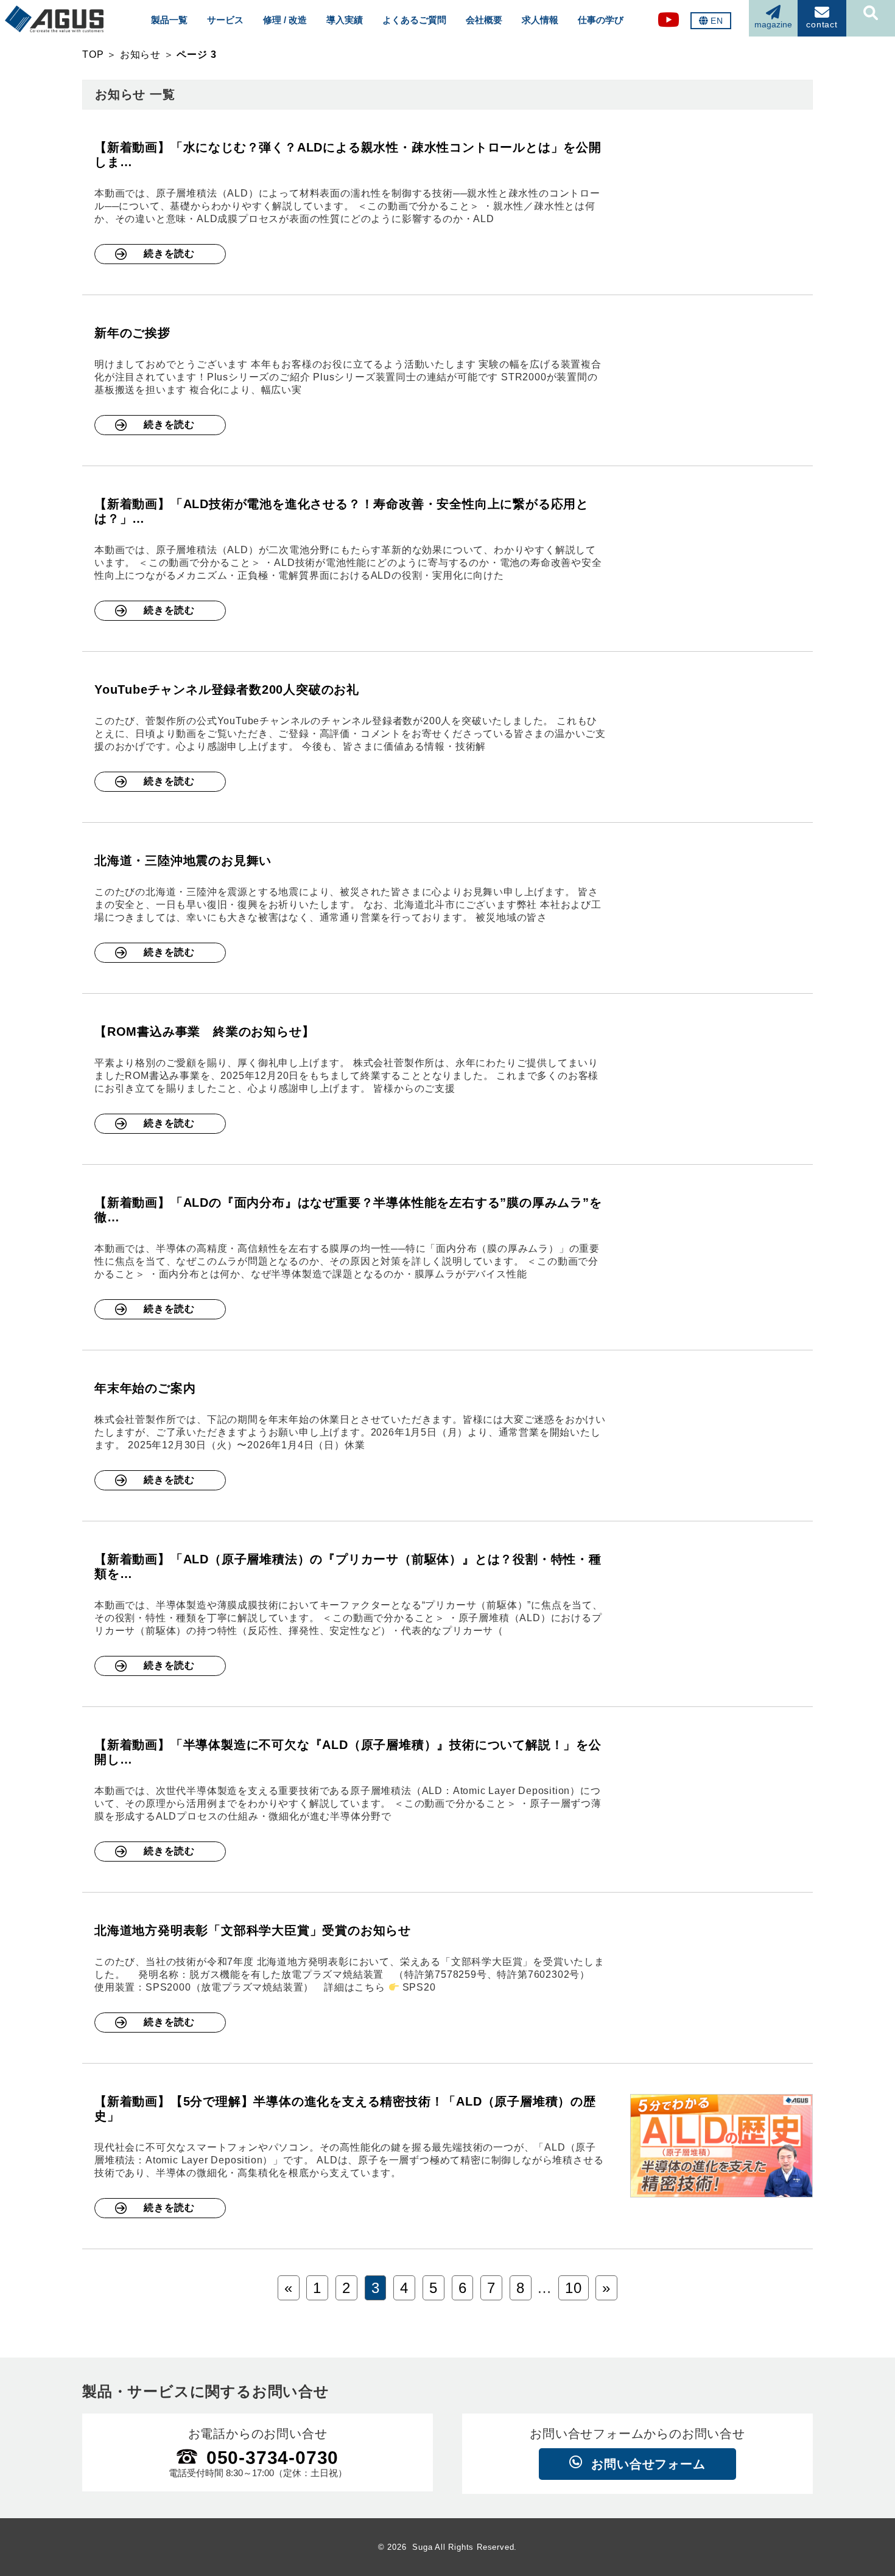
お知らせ (140, 54)
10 (574, 2288)
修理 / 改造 (285, 20)
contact (822, 24)
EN (717, 21)
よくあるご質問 (414, 20)
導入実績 (345, 20)
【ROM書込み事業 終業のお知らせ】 (204, 1031)
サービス (225, 20)
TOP (93, 54)
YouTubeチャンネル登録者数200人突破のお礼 (227, 689)
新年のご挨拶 (132, 333)
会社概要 (484, 20)
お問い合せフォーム (648, 2464)
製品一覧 (169, 20)
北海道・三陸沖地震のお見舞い (183, 860)
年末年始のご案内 (145, 1388)
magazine (773, 24)
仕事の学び (601, 20)
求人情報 (540, 20)
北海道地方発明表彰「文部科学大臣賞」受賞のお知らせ (253, 1930)
